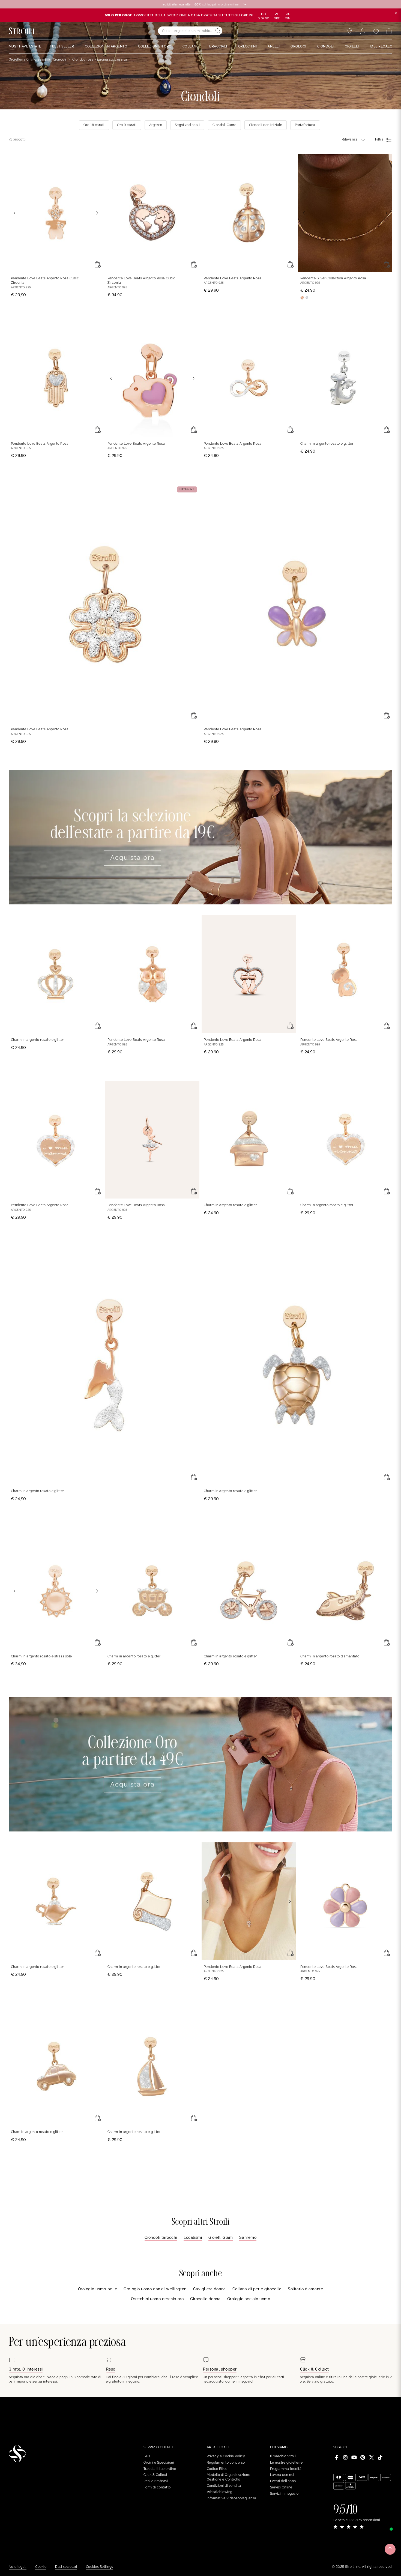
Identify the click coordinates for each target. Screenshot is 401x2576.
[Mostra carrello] (389, 31)
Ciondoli (60, 59)
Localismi (193, 2237)
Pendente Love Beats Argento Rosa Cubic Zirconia (45, 281)
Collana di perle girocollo (257, 2289)
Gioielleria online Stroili (28, 59)
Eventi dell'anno (283, 2481)
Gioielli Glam (221, 2237)
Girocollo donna (205, 2299)
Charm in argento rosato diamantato (330, 1656)
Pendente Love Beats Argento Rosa (233, 278)
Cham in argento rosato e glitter (37, 2132)
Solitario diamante (305, 2289)
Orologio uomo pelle (98, 2289)
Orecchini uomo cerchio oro (157, 2299)
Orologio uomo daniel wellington (155, 2289)
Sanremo (248, 2237)
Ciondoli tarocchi (161, 2237)
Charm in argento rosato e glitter (327, 444)
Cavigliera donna (210, 2289)
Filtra (379, 139)
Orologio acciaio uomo (249, 2299)
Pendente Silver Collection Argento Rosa (333, 278)
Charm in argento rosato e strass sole (41, 1656)
